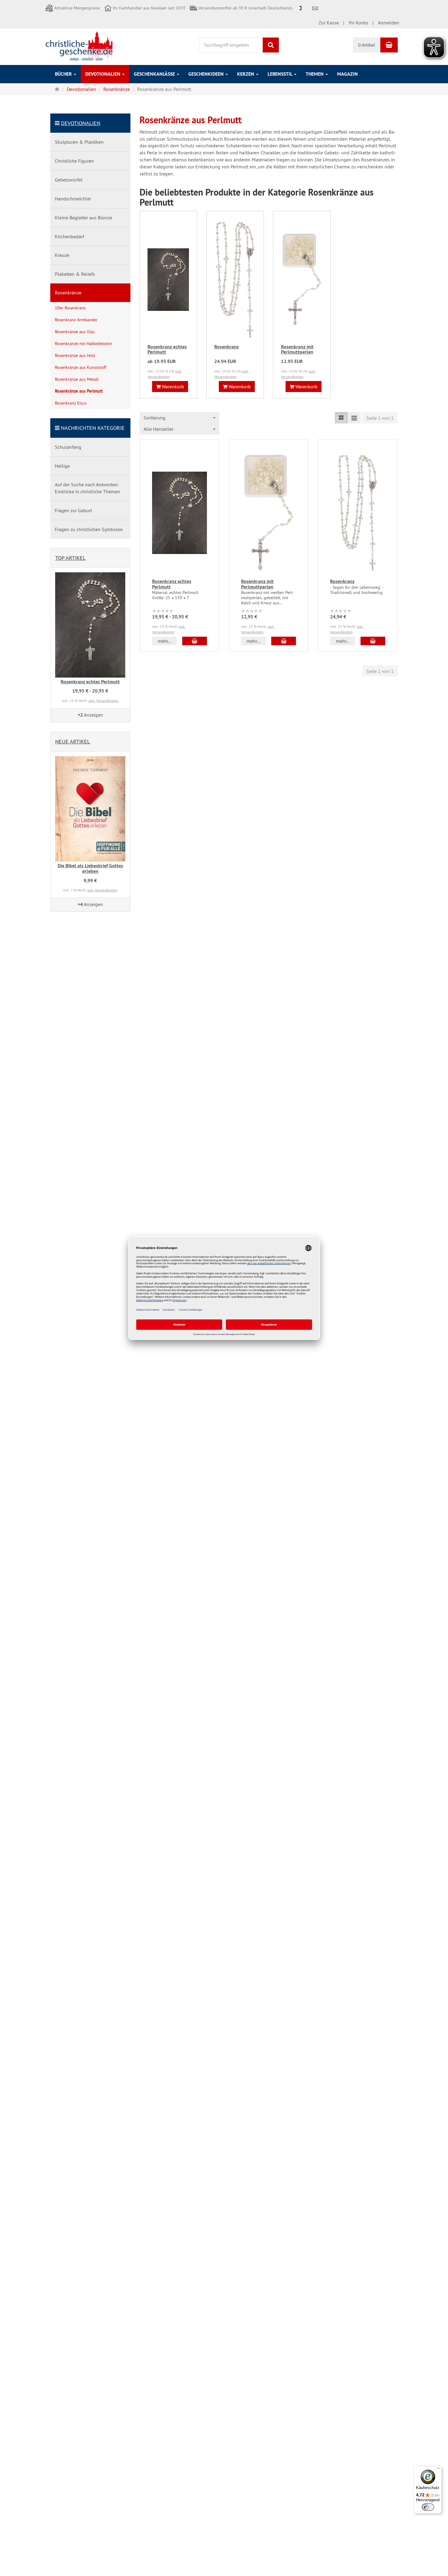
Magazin (347, 74)
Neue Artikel (73, 741)
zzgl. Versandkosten (103, 701)
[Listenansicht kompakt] (354, 418)
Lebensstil (281, 74)
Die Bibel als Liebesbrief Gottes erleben (90, 868)
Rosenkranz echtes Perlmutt (167, 349)
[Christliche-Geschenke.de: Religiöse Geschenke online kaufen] (79, 46)
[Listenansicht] (341, 418)
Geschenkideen (207, 74)
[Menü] (438, 2470)
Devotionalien (103, 74)
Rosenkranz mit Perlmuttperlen (297, 349)
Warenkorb (172, 387)
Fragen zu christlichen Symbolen (89, 529)
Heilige (62, 466)
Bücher (64, 74)
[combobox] (180, 418)
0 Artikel (367, 45)
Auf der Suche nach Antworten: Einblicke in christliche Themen (87, 488)
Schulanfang (68, 447)
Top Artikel (70, 558)
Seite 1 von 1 (380, 418)
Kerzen (246, 74)
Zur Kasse (329, 23)
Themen (315, 74)
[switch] (428, 2507)
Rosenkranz (226, 347)
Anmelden (389, 23)
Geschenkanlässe (155, 74)
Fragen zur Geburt (73, 510)
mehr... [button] (164, 641)
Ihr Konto (358, 23)
